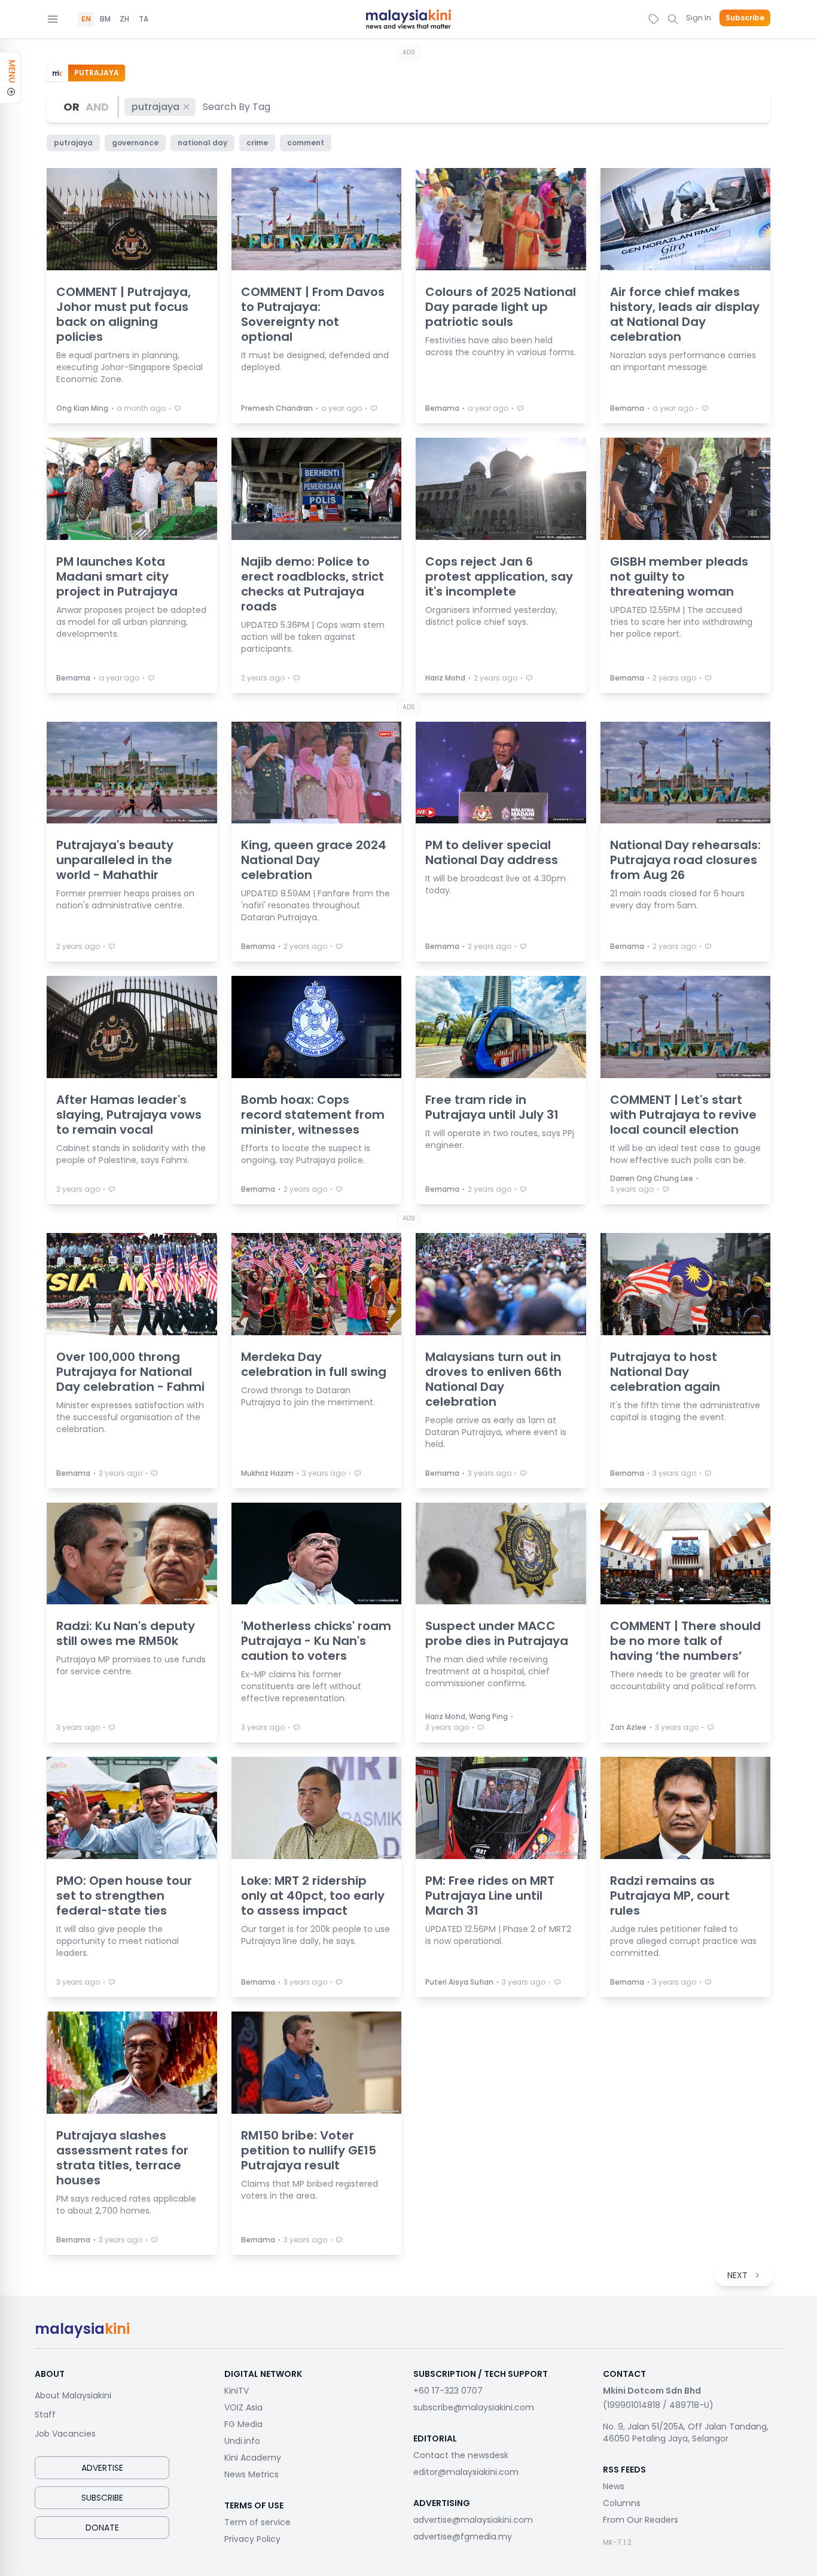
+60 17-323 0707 (448, 2391)
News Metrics (251, 2474)
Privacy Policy (252, 2539)
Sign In (699, 18)
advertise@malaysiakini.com (473, 2520)
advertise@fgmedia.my (463, 2537)
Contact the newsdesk (461, 2455)
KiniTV (237, 2391)
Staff (45, 2415)
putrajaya (156, 107)
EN (86, 19)
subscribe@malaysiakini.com (474, 2407)
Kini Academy (253, 2458)
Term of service (257, 2522)
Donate (102, 2528)
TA (144, 19)
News (614, 2486)
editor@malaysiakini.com (466, 2472)
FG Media (243, 2424)
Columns (622, 2503)
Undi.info (242, 2441)
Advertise (102, 2468)
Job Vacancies (65, 2434)
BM (105, 19)
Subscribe (745, 18)
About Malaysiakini (73, 2395)
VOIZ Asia (243, 2407)
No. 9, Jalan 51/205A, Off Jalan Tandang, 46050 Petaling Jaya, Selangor (686, 2432)
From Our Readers (641, 2520)
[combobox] (237, 107)
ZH (124, 19)
